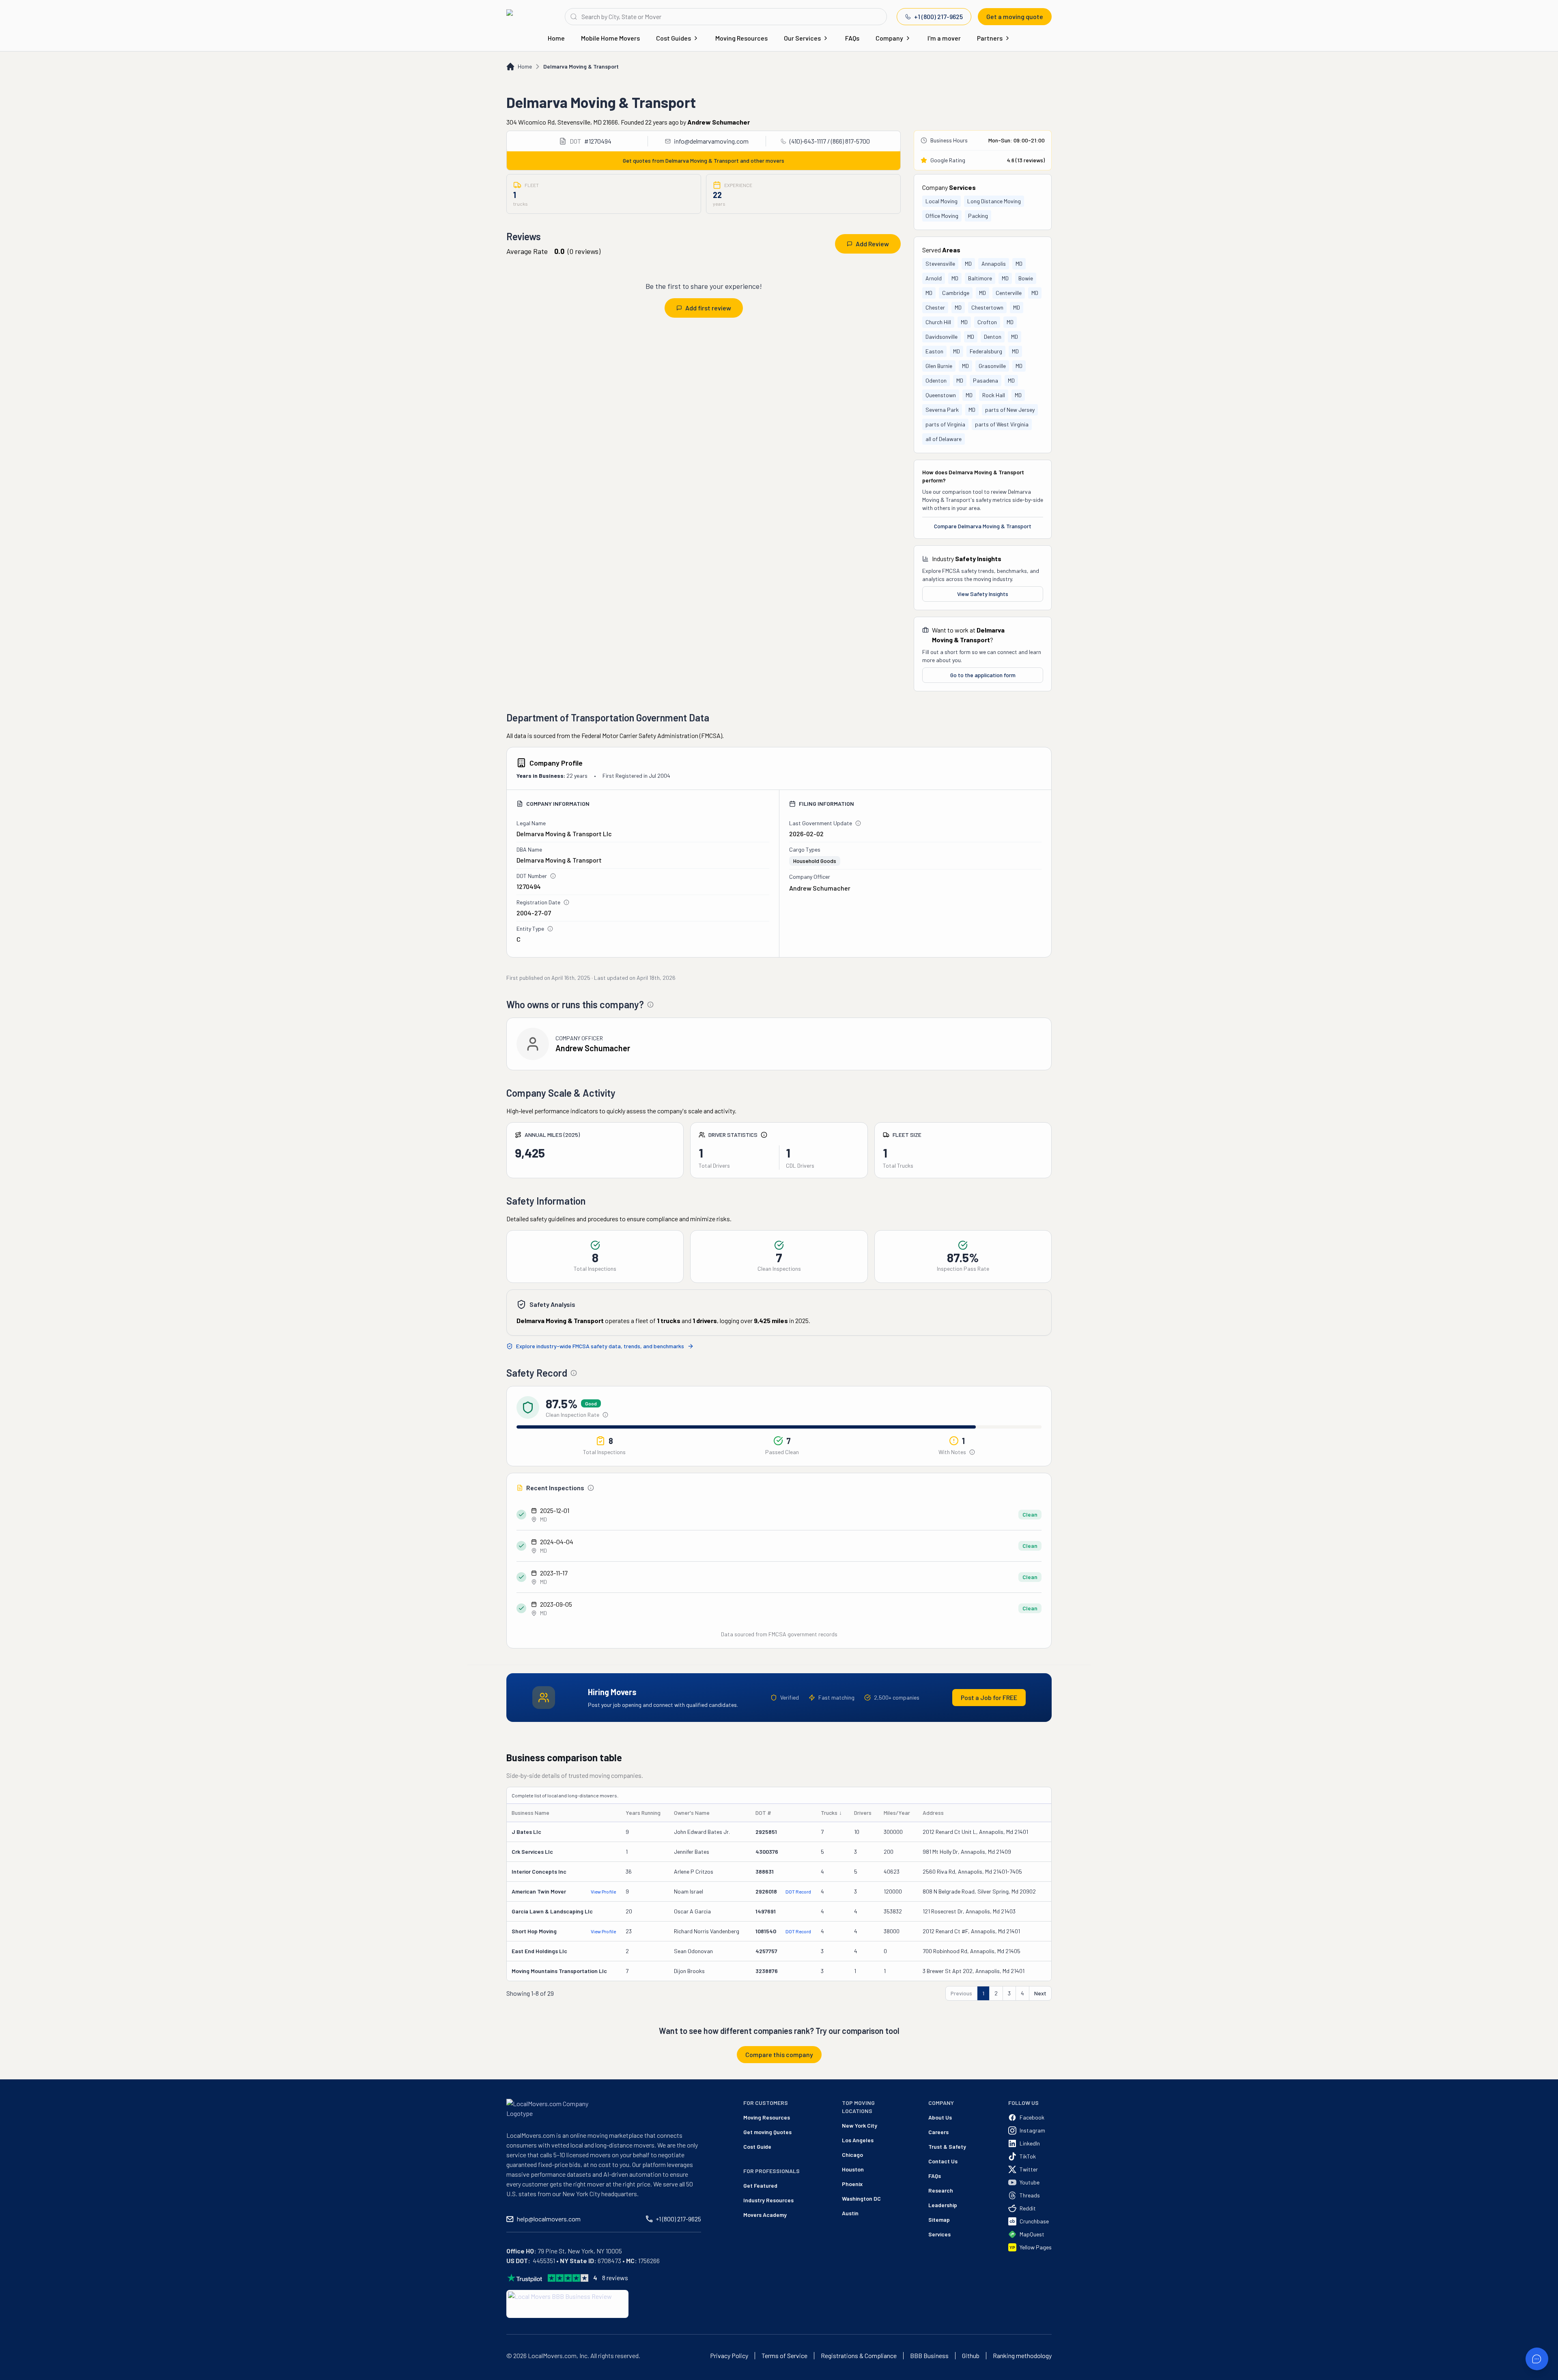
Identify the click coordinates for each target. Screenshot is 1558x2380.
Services (939, 2234)
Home (556, 38)
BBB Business (929, 2356)
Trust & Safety (947, 2147)
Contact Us (943, 2161)
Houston (853, 2169)
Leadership (943, 2205)
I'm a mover (944, 38)
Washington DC (861, 2198)
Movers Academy (765, 2215)
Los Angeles (858, 2140)
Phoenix (852, 2184)
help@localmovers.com (549, 2219)
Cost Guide (757, 2147)
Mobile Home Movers (610, 38)
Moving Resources (741, 38)
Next (1040, 1993)
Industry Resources (768, 2200)
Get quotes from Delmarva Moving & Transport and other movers (704, 160)
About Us (940, 2117)
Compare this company (779, 2054)
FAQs (852, 38)
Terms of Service (784, 2356)
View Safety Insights (983, 594)
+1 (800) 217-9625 (938, 16)
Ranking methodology (1022, 2356)
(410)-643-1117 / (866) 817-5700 (830, 141)
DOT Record (798, 1892)
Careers (938, 2132)
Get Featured (760, 2185)
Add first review (708, 308)
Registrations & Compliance (859, 2356)
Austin (850, 2213)
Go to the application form (983, 675)
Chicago (852, 2155)
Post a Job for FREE (989, 1697)
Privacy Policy (729, 2356)
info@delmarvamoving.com (711, 141)
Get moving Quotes (767, 2132)
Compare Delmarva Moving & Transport (983, 526)
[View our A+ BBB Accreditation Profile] (567, 2304)
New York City (860, 2125)
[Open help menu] (1537, 2359)
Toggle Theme (19, 2375)
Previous (961, 1993)
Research (941, 2190)
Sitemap (939, 2220)
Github (971, 2356)
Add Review (872, 244)
